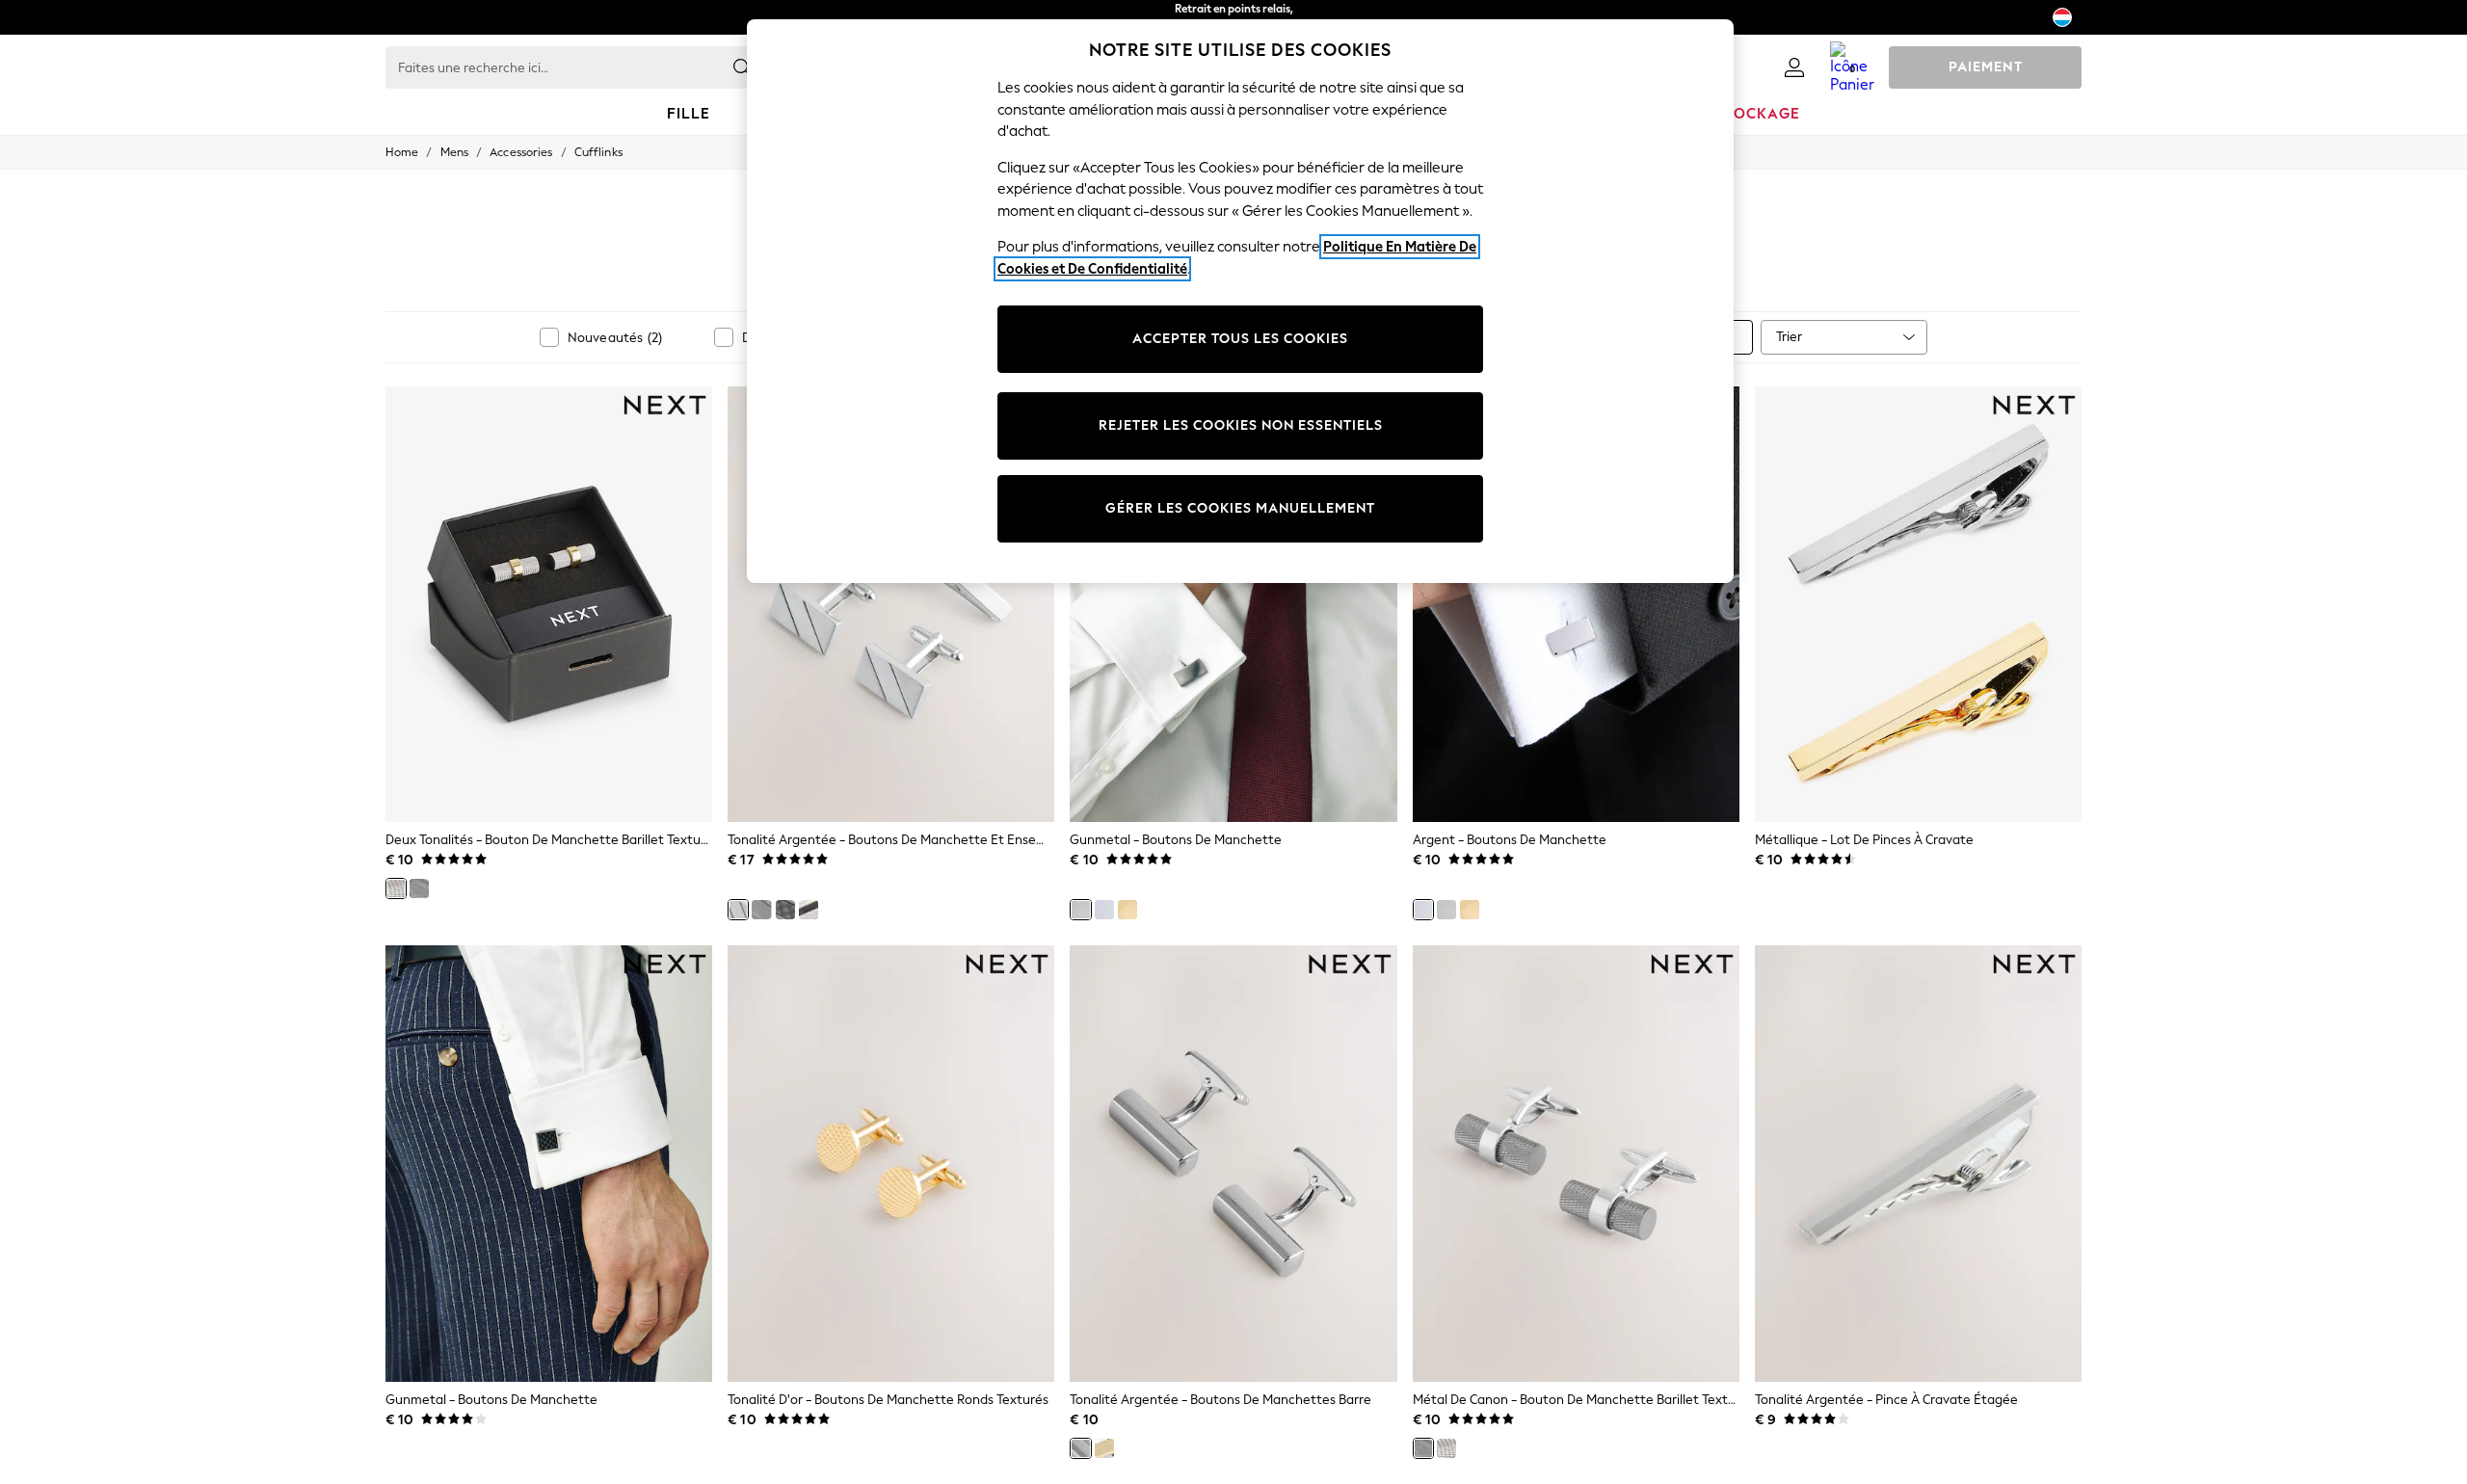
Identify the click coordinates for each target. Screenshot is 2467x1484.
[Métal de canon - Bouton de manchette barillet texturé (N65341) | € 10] (1576, 1163)
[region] (1240, 301)
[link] (1794, 67)
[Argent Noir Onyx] (809, 910)
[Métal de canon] (419, 888)
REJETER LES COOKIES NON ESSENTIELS (1241, 425)
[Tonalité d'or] (1127, 910)
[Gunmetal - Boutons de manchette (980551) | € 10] (549, 1163)
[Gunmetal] (785, 910)
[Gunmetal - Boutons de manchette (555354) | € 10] (1233, 604)
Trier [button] (1789, 337)
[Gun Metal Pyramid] (761, 910)
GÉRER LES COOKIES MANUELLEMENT (1240, 508)
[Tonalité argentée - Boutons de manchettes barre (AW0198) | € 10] (1233, 1163)
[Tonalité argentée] (738, 910)
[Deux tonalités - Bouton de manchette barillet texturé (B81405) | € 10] (549, 604)
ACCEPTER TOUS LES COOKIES (1240, 339)
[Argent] (1104, 910)
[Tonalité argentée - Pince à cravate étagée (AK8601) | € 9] (1918, 1163)
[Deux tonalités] (396, 888)
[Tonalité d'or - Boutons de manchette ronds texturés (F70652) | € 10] (891, 1163)
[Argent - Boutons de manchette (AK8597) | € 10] (1576, 604)
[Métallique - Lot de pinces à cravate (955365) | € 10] (1918, 604)
